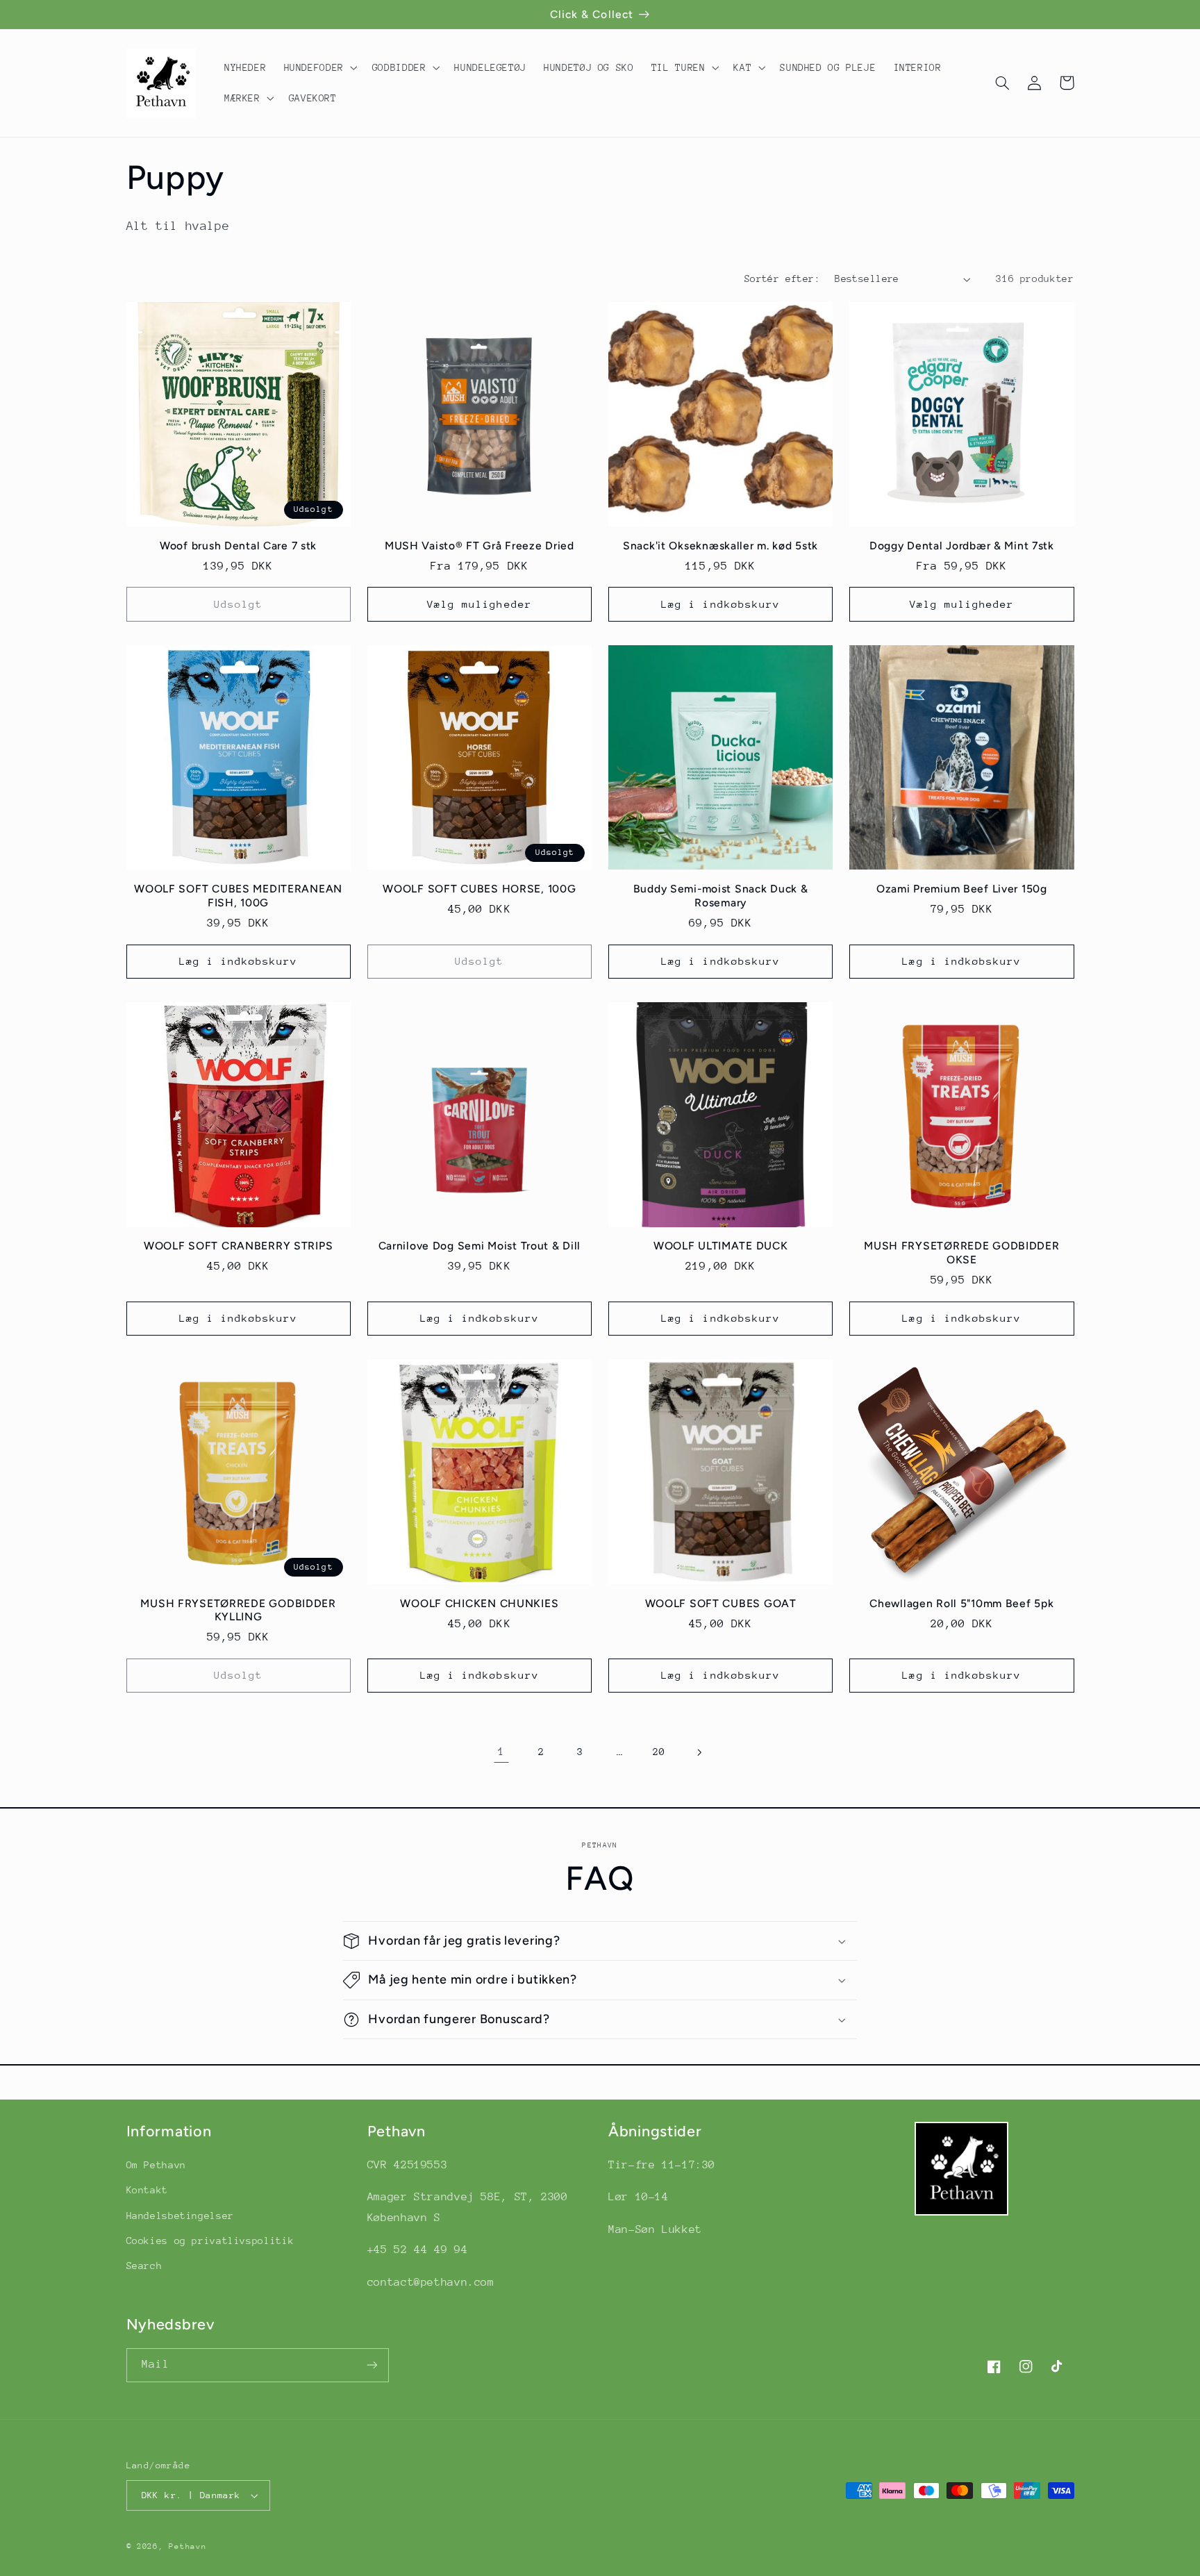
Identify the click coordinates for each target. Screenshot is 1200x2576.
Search (144, 2266)
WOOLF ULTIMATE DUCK (721, 1246)
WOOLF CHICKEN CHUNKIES (479, 1603)
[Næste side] (699, 1752)
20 (659, 1752)
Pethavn (187, 2546)
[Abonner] (372, 2365)
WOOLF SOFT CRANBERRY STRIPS (238, 1246)
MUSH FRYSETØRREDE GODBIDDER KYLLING (238, 1610)
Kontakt (147, 2190)
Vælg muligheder (480, 604)
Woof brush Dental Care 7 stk (238, 546)
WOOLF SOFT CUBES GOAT (721, 1603)
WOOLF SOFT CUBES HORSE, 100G (479, 889)
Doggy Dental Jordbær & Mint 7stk (962, 546)
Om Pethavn (156, 2165)
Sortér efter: (782, 279)
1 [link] (501, 1752)
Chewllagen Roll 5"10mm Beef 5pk (961, 1603)
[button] (319, 67)
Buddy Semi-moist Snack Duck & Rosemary (721, 896)
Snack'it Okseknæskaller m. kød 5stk (720, 546)
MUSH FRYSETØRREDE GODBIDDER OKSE (961, 1253)
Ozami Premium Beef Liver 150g (962, 889)
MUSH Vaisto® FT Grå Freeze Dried (480, 546)
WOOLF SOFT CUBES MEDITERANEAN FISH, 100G (238, 896)
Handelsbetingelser (180, 2216)
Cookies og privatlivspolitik (210, 2241)
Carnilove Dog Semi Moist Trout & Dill (480, 1246)
